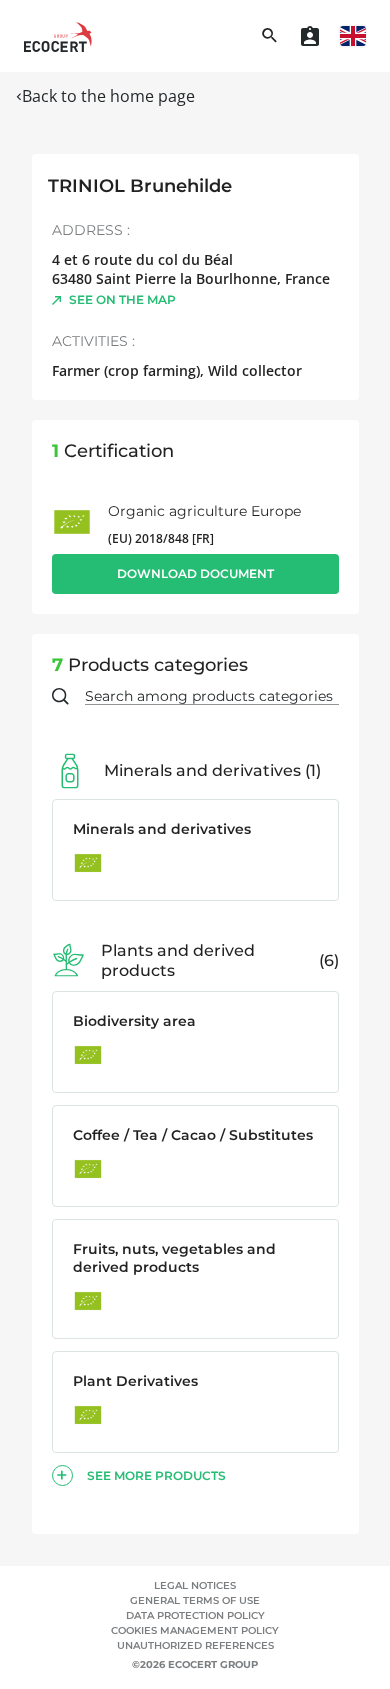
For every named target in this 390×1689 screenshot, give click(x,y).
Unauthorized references (195, 1645)
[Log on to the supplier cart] (310, 36)
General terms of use (195, 1600)
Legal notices (195, 1585)
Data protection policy (195, 1615)
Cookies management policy (195, 1630)
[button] (353, 36)
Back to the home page (108, 96)
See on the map (122, 299)
